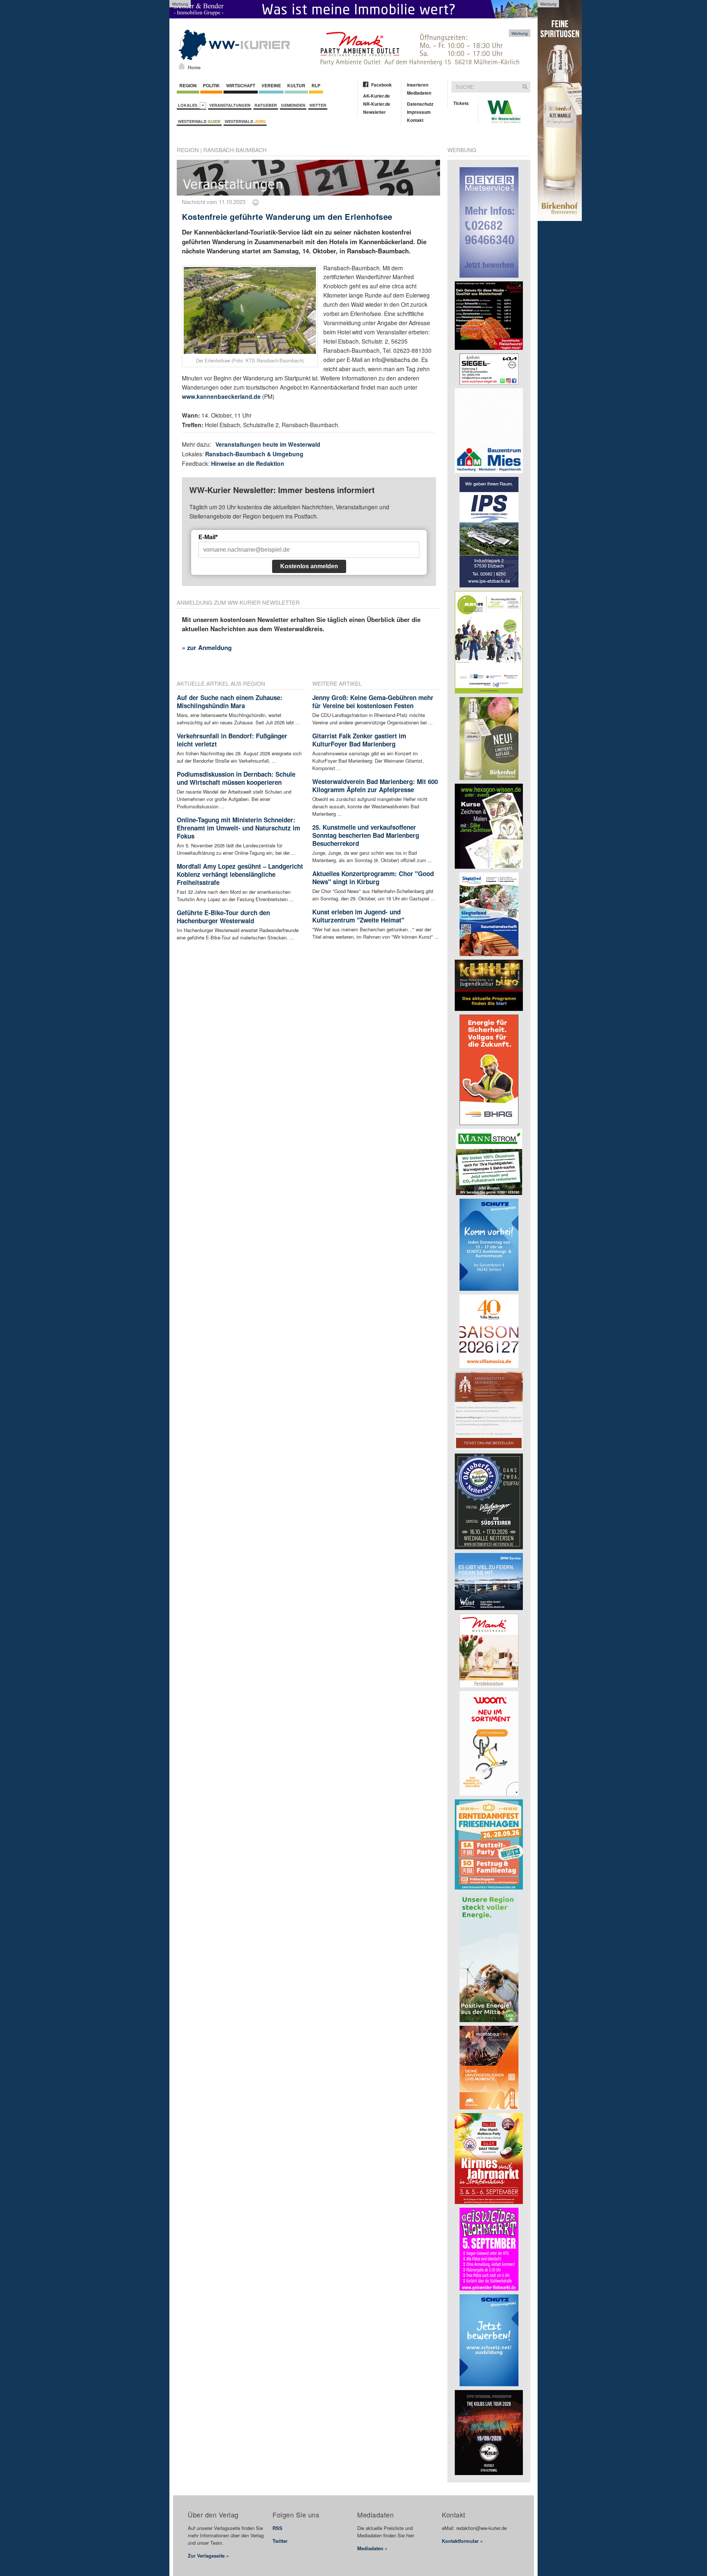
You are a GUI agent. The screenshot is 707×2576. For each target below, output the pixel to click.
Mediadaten (419, 93)
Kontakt (415, 120)
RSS (277, 2528)
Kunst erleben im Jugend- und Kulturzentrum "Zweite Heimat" (358, 916)
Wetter (318, 105)
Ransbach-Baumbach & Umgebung (254, 454)
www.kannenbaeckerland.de (221, 396)
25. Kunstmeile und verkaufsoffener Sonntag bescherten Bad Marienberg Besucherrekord (366, 835)
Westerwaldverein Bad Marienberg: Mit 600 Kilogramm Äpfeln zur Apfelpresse (375, 786)
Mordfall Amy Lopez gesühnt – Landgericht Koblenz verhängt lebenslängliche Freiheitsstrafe (240, 874)
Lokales (189, 105)
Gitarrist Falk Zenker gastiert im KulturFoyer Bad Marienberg (359, 740)
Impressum (419, 112)
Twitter (280, 2541)
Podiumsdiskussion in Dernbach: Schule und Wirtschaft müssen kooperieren (236, 778)
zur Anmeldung (209, 647)
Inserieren (418, 85)
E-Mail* (208, 537)
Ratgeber (266, 105)
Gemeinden (293, 105)
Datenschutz (420, 104)
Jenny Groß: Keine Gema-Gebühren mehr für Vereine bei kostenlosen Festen (373, 702)
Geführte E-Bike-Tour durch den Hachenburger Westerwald (223, 917)
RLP (316, 85)
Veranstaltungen (230, 105)
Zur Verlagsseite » (208, 2556)
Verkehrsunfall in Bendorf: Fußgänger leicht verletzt (232, 740)
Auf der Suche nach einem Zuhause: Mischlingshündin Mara (230, 702)
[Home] (182, 66)
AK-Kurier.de (377, 96)
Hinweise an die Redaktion (248, 463)
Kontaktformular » (462, 2541)
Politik (211, 85)
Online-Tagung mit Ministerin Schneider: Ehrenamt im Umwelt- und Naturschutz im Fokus (238, 828)
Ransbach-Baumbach (235, 150)
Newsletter (374, 112)
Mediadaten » (372, 2548)
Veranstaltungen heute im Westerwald (268, 444)
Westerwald (199, 121)
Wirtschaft (241, 85)
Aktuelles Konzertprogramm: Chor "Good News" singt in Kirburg (373, 878)
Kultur (296, 85)
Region (188, 85)
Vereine (271, 85)
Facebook (381, 85)
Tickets (461, 103)
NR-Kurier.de (377, 104)
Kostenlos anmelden (309, 566)
